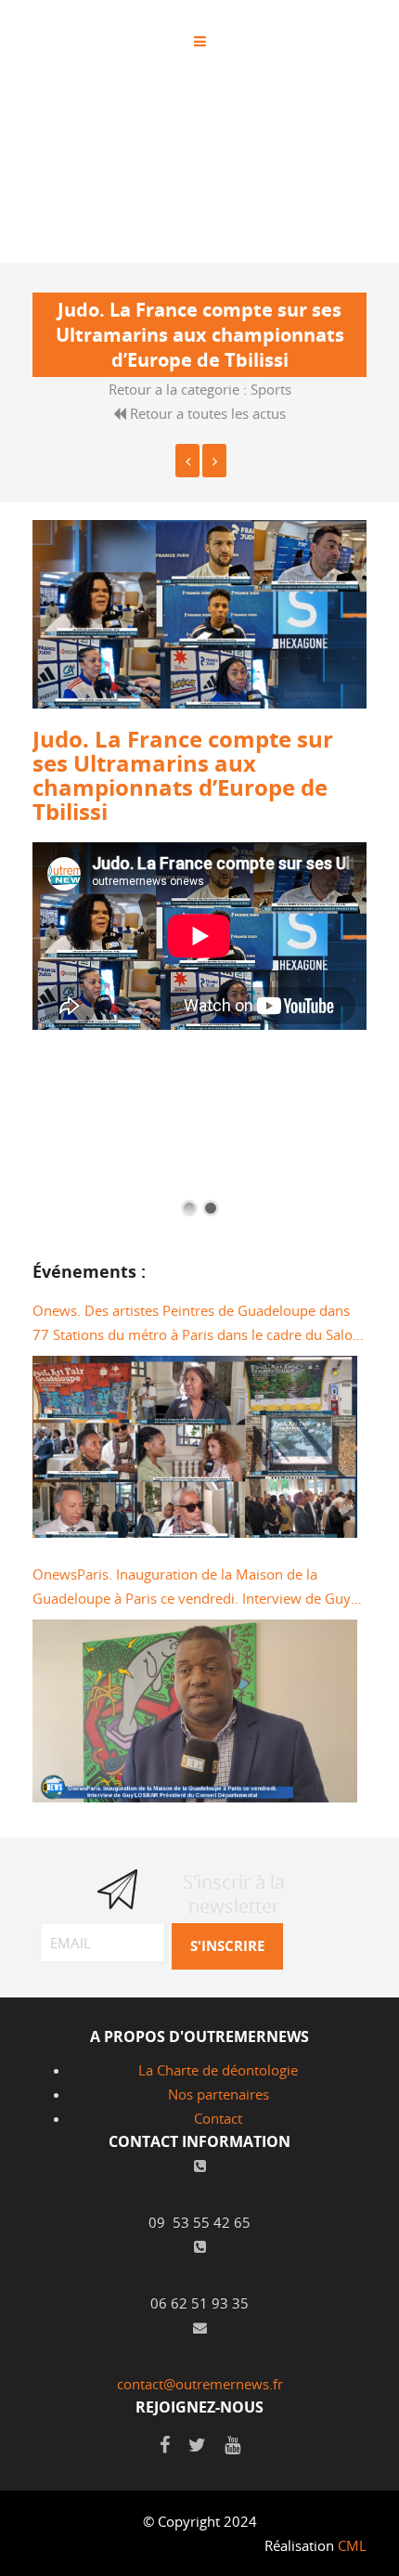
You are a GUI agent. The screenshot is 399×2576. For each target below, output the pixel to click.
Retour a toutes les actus (206, 413)
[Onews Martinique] (187, 461)
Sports (271, 389)
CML (352, 2545)
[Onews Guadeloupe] (214, 461)
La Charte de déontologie (218, 2070)
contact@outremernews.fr (200, 2384)
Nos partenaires (219, 2094)
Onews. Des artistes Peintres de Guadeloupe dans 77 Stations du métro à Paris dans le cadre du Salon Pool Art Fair (197, 1324)
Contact (218, 2118)
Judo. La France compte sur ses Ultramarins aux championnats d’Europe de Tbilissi (183, 775)
